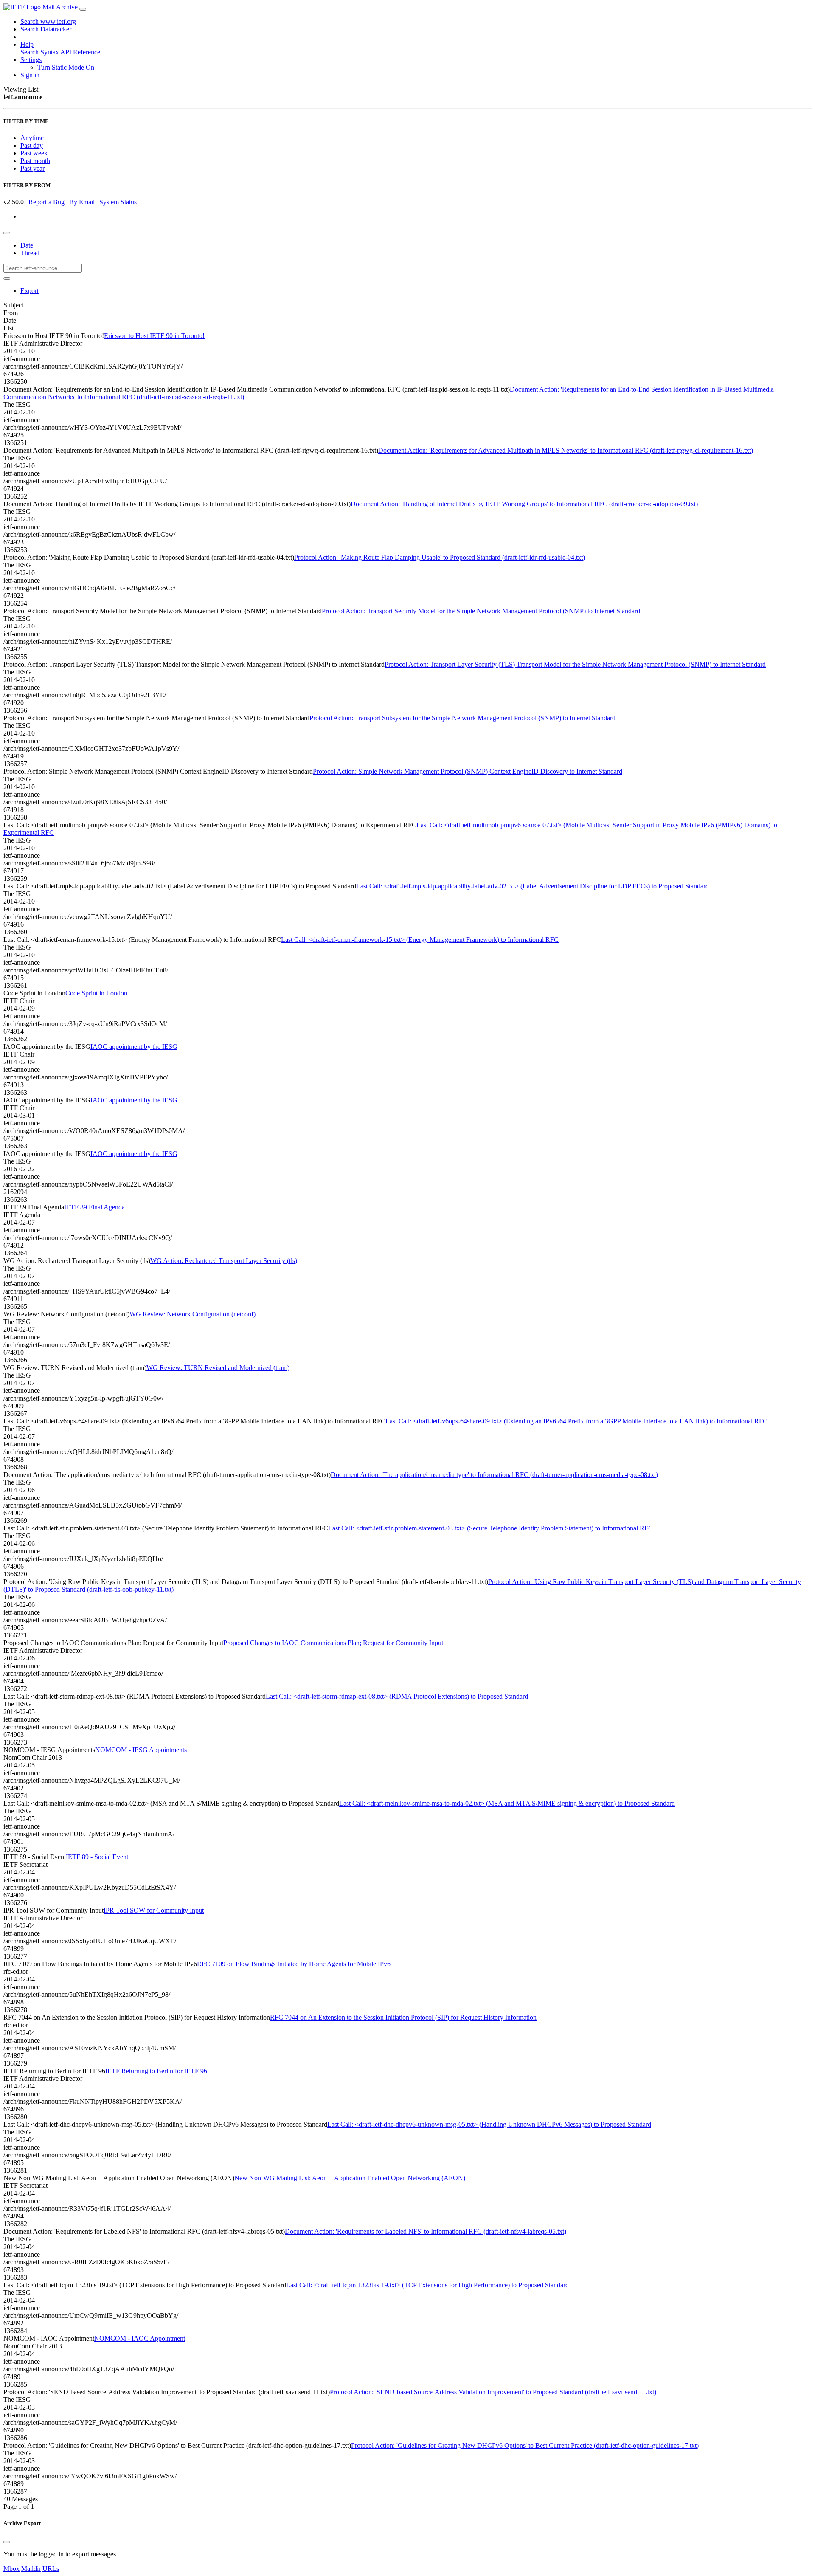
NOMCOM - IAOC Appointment (140, 2338)
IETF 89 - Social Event (97, 1857)
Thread (30, 253)
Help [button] (27, 44)
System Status (118, 202)
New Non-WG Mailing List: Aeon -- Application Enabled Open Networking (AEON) (350, 2178)
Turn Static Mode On (66, 67)
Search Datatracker (46, 29)
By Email (82, 202)
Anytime (32, 138)
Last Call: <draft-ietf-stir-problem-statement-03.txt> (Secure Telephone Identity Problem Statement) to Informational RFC (490, 1528)
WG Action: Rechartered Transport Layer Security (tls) (224, 1261)
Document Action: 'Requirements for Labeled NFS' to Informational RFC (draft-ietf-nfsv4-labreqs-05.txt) (426, 2231)
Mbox (11, 2569)
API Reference (80, 52)
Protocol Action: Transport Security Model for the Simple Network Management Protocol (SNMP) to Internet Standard (481, 611)
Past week (34, 153)
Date (27, 245)
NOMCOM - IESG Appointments (141, 1750)
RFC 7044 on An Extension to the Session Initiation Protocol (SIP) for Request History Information (403, 2017)
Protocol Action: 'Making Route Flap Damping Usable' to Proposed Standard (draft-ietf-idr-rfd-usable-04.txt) (440, 557)
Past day (32, 145)
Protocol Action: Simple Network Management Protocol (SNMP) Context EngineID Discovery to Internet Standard (468, 771)
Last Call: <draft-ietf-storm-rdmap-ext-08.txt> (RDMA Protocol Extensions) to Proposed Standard (397, 1696)
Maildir (31, 2569)
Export (30, 291)
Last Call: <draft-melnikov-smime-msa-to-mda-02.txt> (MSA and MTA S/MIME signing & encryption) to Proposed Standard (507, 1803)
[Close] (7, 2542)
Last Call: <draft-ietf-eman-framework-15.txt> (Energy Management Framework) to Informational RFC (420, 940)
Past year (32, 168)
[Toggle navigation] (83, 9)
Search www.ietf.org (48, 21)
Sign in (30, 75)
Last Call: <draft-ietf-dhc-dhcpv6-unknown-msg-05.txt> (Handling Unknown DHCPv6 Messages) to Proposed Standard (489, 2124)
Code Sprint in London (96, 993)
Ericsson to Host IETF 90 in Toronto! (154, 336)
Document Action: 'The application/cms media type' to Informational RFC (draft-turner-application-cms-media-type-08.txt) (494, 1475)
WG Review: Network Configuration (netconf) (193, 1314)
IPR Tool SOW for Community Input (154, 1910)
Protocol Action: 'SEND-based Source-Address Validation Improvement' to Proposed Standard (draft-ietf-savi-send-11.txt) (493, 2392)
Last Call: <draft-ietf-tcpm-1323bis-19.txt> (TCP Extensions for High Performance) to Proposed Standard (427, 2285)
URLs (51, 2569)
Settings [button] (31, 60)
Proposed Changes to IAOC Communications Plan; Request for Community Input (333, 1643)
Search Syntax (40, 52)
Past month (35, 161)
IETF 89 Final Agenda (94, 1207)
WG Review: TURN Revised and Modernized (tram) (218, 1368)
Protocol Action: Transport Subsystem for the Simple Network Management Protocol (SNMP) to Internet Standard (462, 718)
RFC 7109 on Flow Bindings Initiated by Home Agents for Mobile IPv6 (294, 1964)
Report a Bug (46, 202)
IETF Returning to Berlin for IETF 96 (156, 2071)
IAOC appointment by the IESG (134, 1047)
